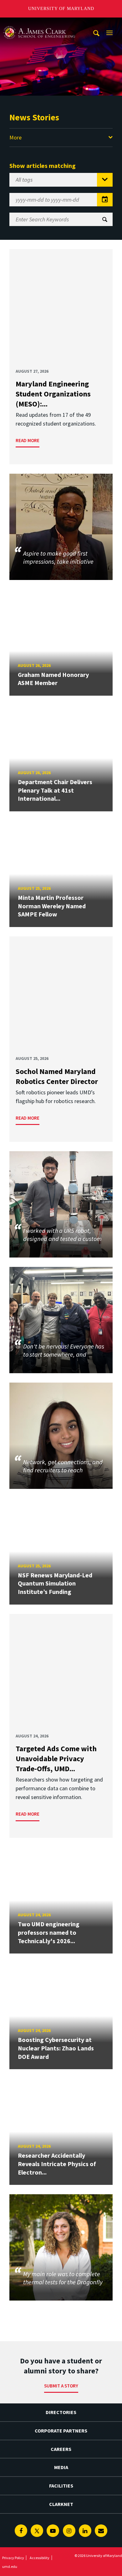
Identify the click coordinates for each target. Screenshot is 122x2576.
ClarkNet (61, 2504)
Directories (61, 2412)
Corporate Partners (61, 2431)
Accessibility (40, 2558)
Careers (61, 2449)
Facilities (61, 2486)
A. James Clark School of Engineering (39, 23)
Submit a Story (61, 2386)
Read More (28, 440)
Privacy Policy (13, 2558)
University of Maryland (61, 9)
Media (61, 2467)
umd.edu (10, 2566)
